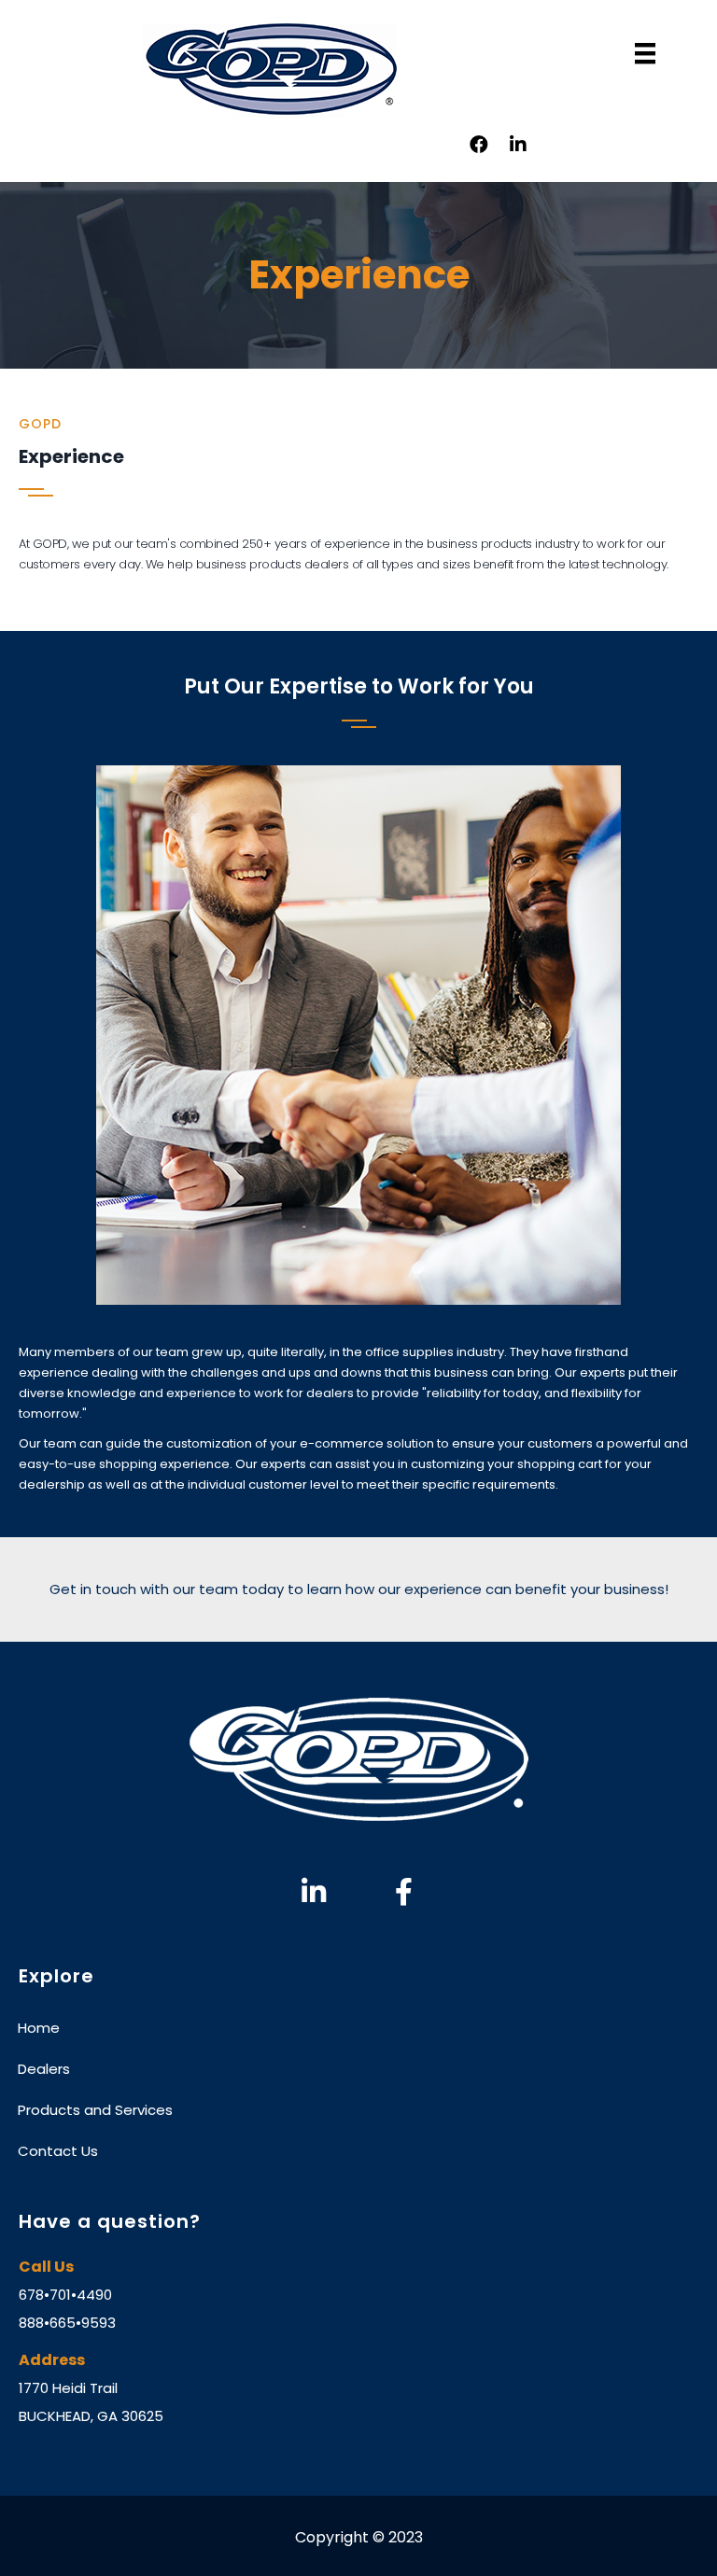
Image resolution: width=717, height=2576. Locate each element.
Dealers (44, 2069)
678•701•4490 (65, 2295)
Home (39, 2028)
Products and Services (95, 2110)
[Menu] (645, 53)
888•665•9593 (67, 2323)
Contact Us (58, 2151)
